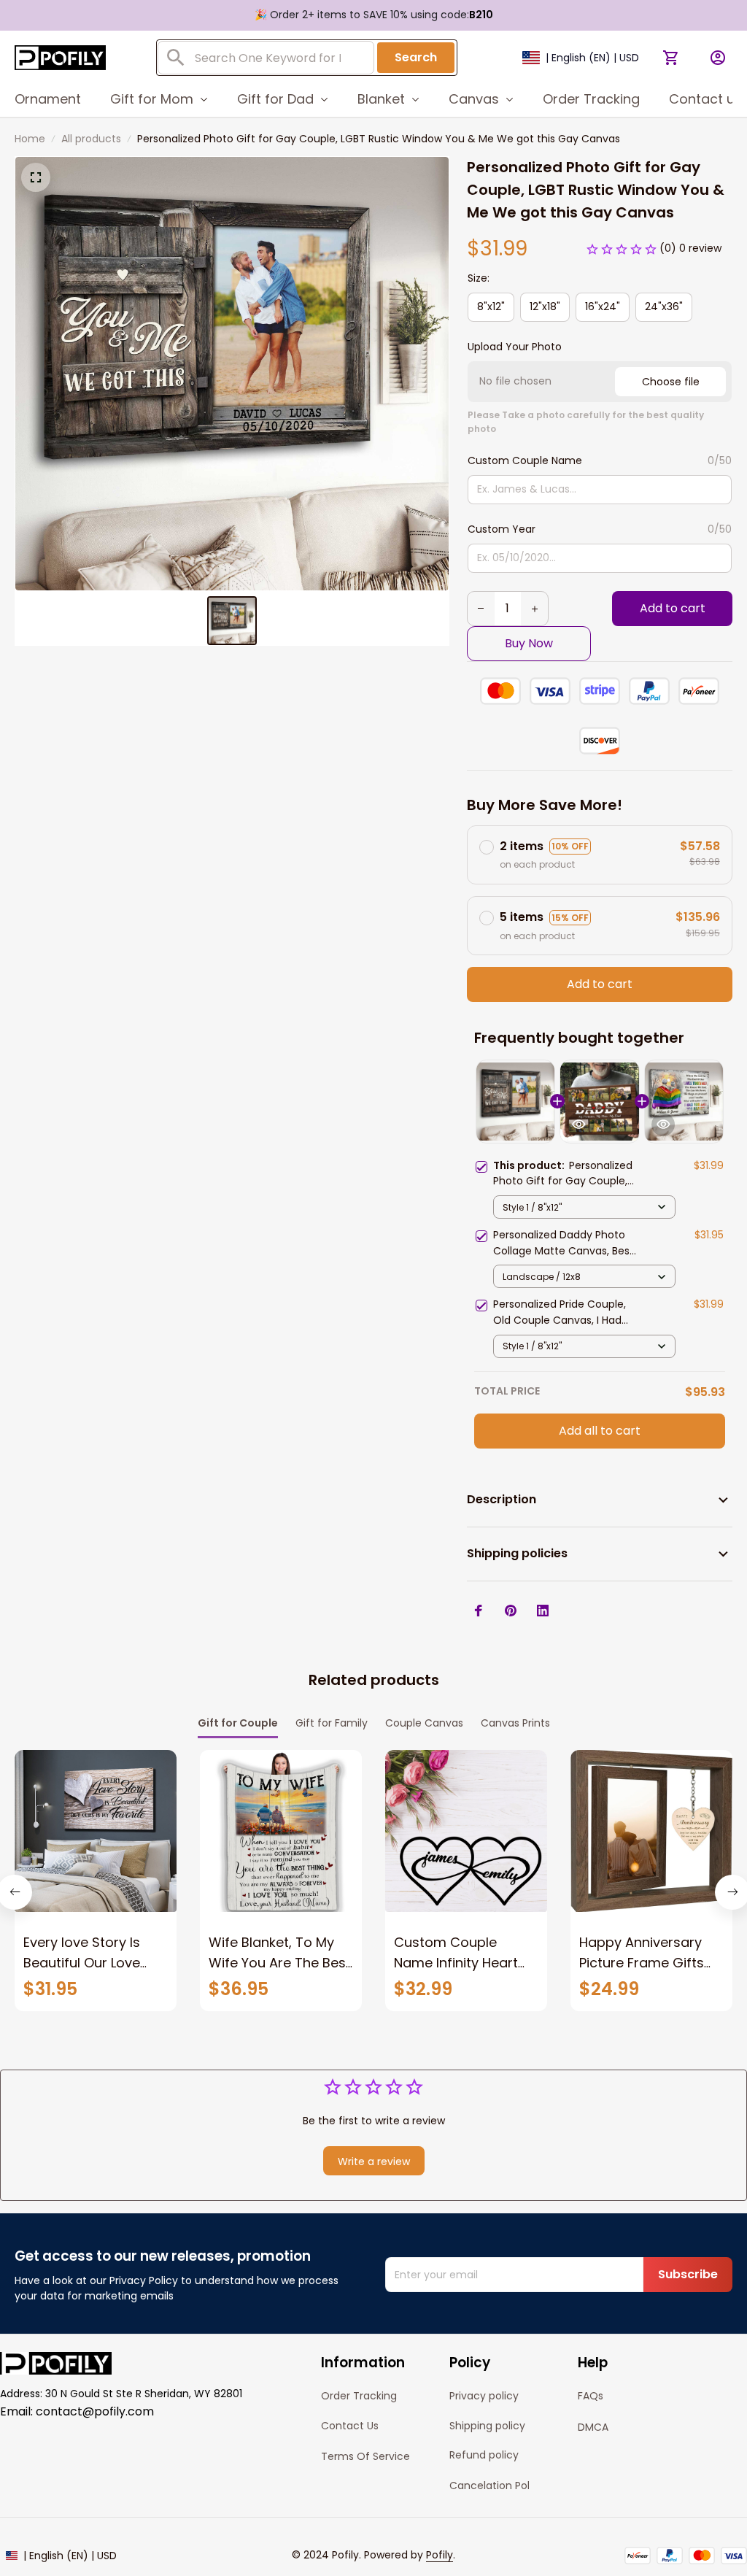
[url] (440, 2556)
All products (91, 139)
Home (30, 139)
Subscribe (688, 2274)
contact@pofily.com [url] (95, 2411)
